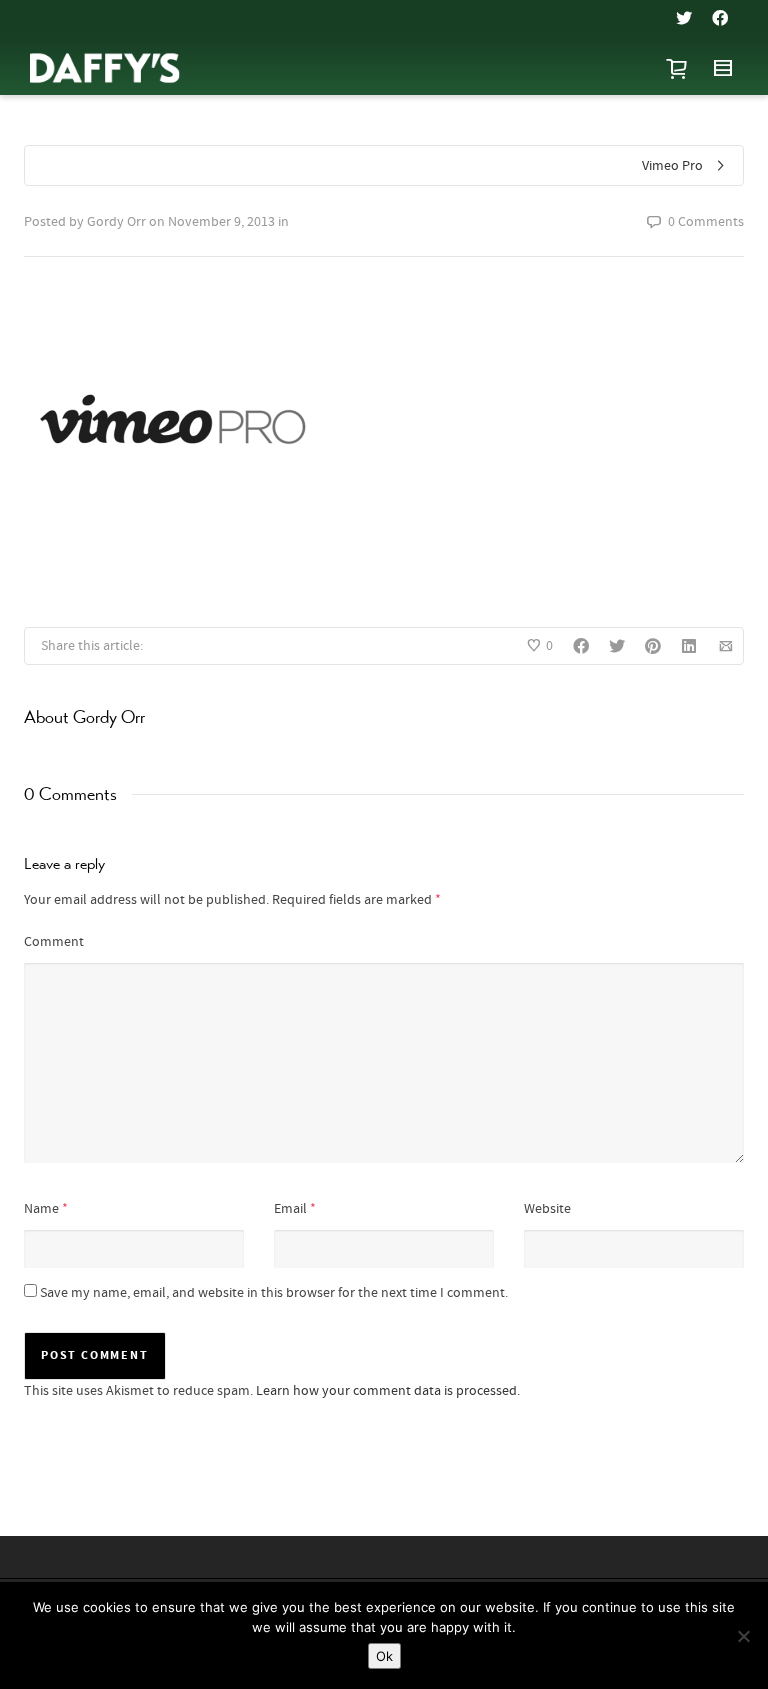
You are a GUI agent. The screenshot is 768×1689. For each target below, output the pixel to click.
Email (290, 1209)
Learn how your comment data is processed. (388, 1391)
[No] (743, 1636)
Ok (384, 1656)
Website (547, 1209)
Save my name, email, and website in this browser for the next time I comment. (274, 1293)
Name (41, 1209)
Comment (54, 942)
